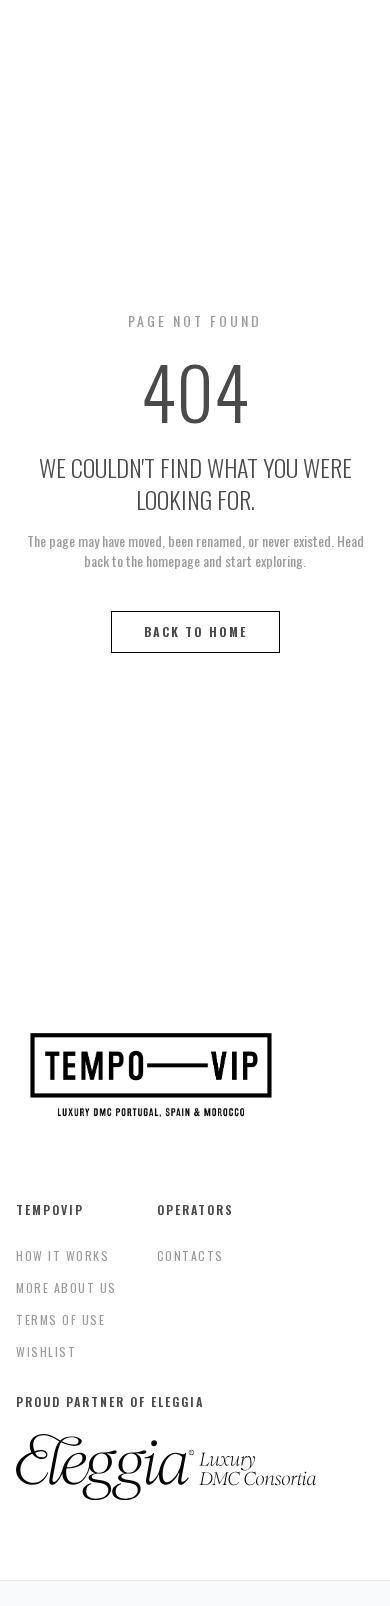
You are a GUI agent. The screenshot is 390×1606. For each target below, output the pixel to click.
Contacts (190, 1255)
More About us (66, 1287)
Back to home (195, 631)
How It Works (62, 1255)
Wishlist (46, 1351)
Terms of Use (60, 1319)
